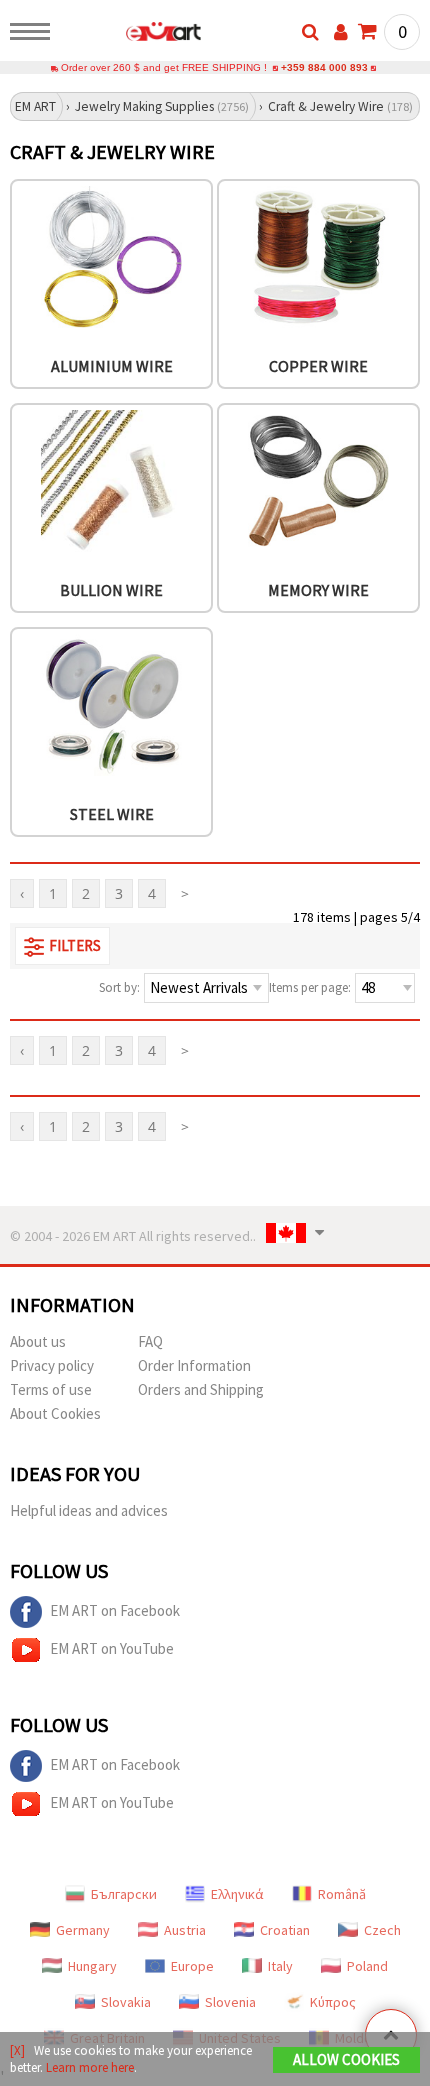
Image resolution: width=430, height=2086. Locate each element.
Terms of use (51, 1389)
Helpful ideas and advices (89, 1510)
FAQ (150, 1341)
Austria (185, 1930)
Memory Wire (318, 590)
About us (38, 1341)
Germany (83, 1930)
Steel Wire (112, 814)
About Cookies (55, 1413)
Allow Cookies (346, 2059)
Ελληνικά (237, 1894)
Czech (382, 1930)
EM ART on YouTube (112, 1647)
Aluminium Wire (112, 366)
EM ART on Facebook (115, 1609)
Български (124, 1894)
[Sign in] (341, 32)
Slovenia (230, 2002)
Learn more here (90, 2067)
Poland (367, 1966)
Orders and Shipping (201, 1389)
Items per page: (310, 987)
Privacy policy (52, 1365)
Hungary (92, 1966)
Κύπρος (333, 2002)
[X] (17, 2050)
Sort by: (119, 987)
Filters (75, 945)
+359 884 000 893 (324, 67)
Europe (192, 1966)
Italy (280, 1966)
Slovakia (126, 2002)
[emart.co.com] (131, 35)
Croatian (285, 1930)
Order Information (194, 1365)
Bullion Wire (111, 590)
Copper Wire (318, 366)
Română (342, 1894)
